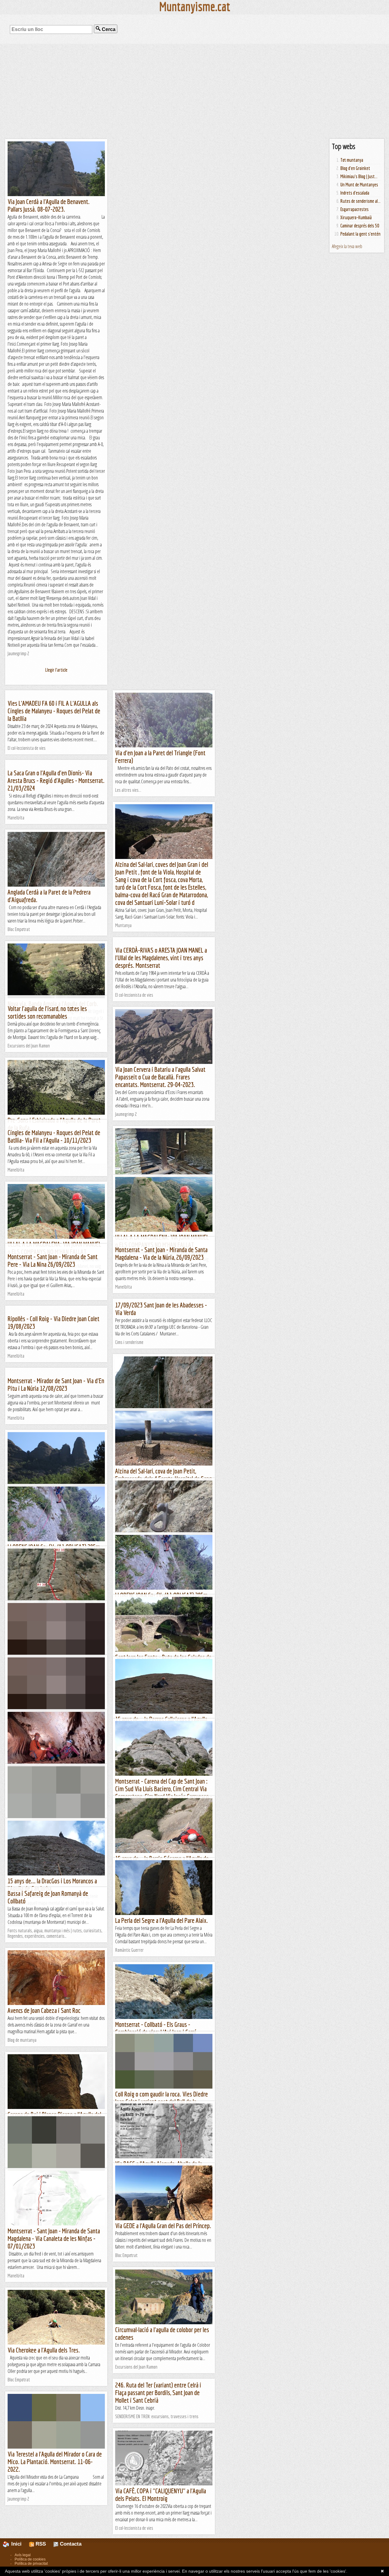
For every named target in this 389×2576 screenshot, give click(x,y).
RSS (40, 2544)
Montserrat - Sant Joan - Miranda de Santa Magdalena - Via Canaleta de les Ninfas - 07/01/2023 (54, 2238)
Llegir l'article (56, 670)
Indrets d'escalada (355, 193)
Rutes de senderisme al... (360, 201)
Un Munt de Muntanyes (359, 185)
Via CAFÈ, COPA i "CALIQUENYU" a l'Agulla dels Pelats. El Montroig (161, 2495)
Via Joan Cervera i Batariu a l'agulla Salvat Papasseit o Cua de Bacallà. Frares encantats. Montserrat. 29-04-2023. (160, 1077)
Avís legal (23, 2555)
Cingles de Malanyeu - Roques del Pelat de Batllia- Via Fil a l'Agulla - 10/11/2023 (54, 1136)
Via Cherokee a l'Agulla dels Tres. (44, 2350)
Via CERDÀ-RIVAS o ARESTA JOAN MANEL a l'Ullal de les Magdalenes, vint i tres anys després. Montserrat (161, 958)
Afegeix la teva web (347, 246)
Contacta (70, 2544)
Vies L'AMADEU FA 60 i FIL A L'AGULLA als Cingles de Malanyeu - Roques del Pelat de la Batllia (54, 711)
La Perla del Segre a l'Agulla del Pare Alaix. (162, 1920)
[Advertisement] (194, 91)
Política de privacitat (31, 2564)
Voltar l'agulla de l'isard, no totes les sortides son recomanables (47, 1012)
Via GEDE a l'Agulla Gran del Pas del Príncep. (163, 2226)
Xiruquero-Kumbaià (356, 217)
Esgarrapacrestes (355, 209)
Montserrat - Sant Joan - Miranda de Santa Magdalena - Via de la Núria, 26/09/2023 (161, 1253)
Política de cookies (30, 2559)
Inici (19, 2544)
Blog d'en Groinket (355, 168)
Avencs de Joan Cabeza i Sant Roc (44, 2010)
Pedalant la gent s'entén (360, 234)
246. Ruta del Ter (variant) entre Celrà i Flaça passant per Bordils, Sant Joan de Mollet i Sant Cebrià (158, 2392)
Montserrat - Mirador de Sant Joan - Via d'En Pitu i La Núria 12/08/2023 (56, 1384)
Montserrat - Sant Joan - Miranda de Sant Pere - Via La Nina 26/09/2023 (53, 1260)
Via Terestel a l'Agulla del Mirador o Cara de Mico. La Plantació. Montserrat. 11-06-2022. (55, 2462)
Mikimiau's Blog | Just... (359, 176)
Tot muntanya (352, 160)
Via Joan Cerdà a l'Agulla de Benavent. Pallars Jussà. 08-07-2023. (49, 205)
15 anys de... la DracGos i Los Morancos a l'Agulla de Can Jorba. (52, 1885)
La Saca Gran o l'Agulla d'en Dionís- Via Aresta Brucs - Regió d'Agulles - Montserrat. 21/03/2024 (56, 780)
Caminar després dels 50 (360, 226)
